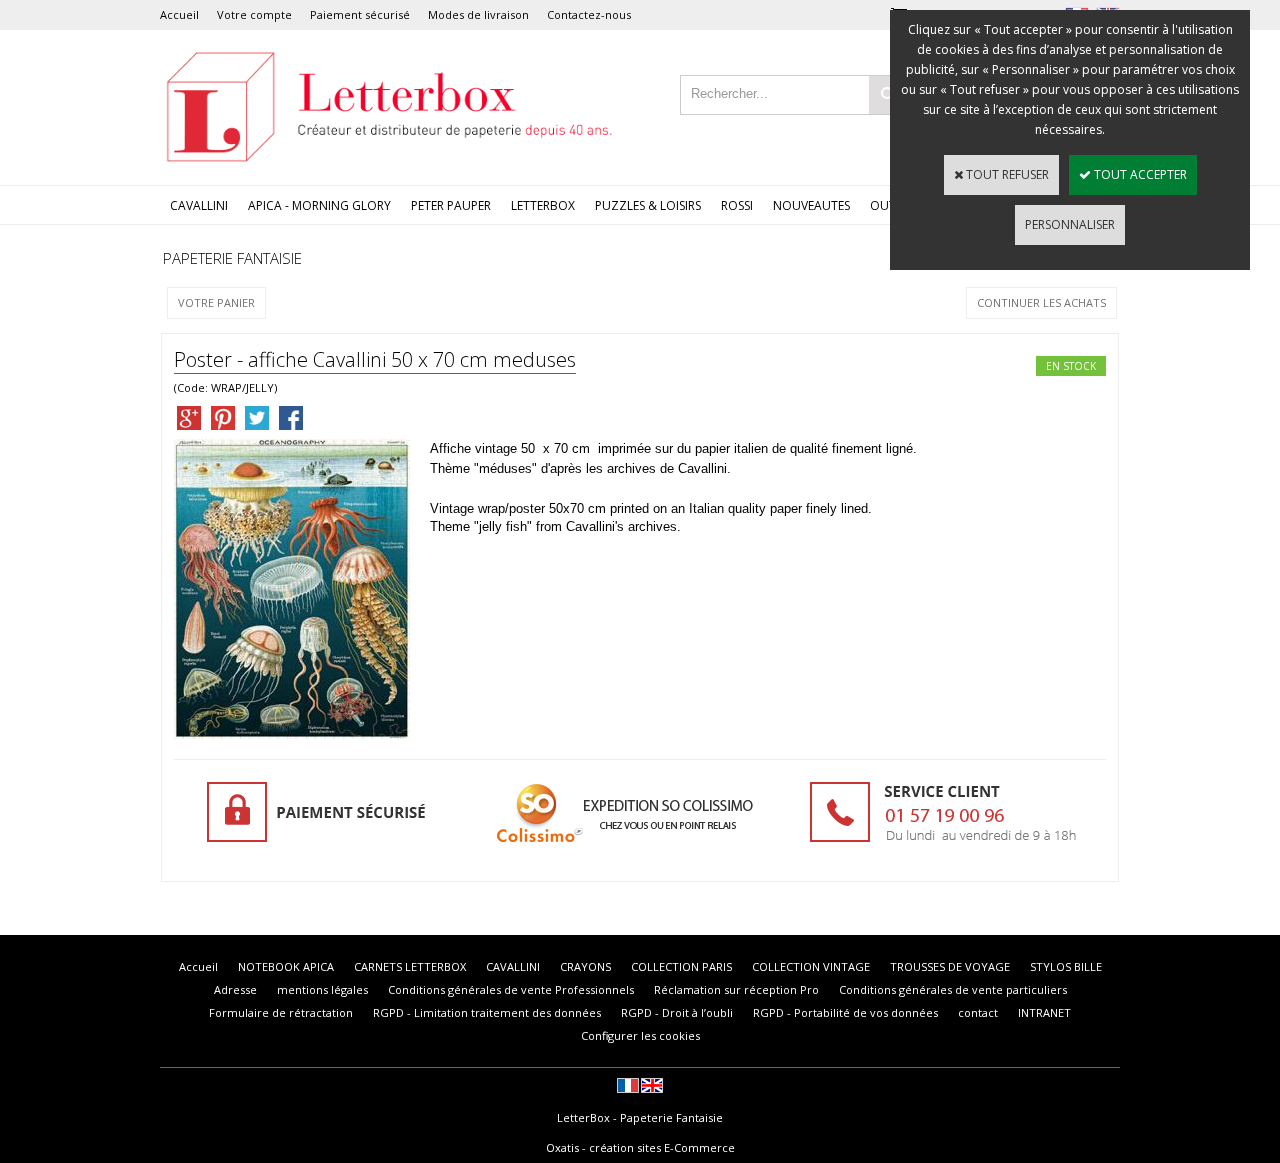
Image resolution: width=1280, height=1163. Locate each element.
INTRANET (1044, 1012)
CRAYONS (585, 966)
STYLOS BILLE (1066, 966)
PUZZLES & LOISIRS (648, 205)
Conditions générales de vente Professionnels (511, 989)
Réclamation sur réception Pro (736, 989)
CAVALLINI (199, 205)
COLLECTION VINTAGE (811, 966)
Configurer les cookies (640, 1035)
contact (978, 1012)
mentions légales (322, 989)
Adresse (235, 989)
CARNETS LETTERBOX (410, 966)
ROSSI (737, 205)
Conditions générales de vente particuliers (953, 989)
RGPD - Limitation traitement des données (487, 1012)
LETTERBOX (543, 205)
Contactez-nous (589, 14)
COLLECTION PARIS (681, 966)
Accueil (179, 14)
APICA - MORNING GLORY (319, 205)
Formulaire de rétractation (281, 1012)
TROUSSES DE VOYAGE (950, 966)
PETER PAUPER (451, 205)
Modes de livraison (478, 14)
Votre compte (254, 14)
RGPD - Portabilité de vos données (845, 1012)
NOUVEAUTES (811, 205)
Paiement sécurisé (360, 14)
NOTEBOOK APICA (286, 966)
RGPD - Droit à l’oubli (677, 1012)
